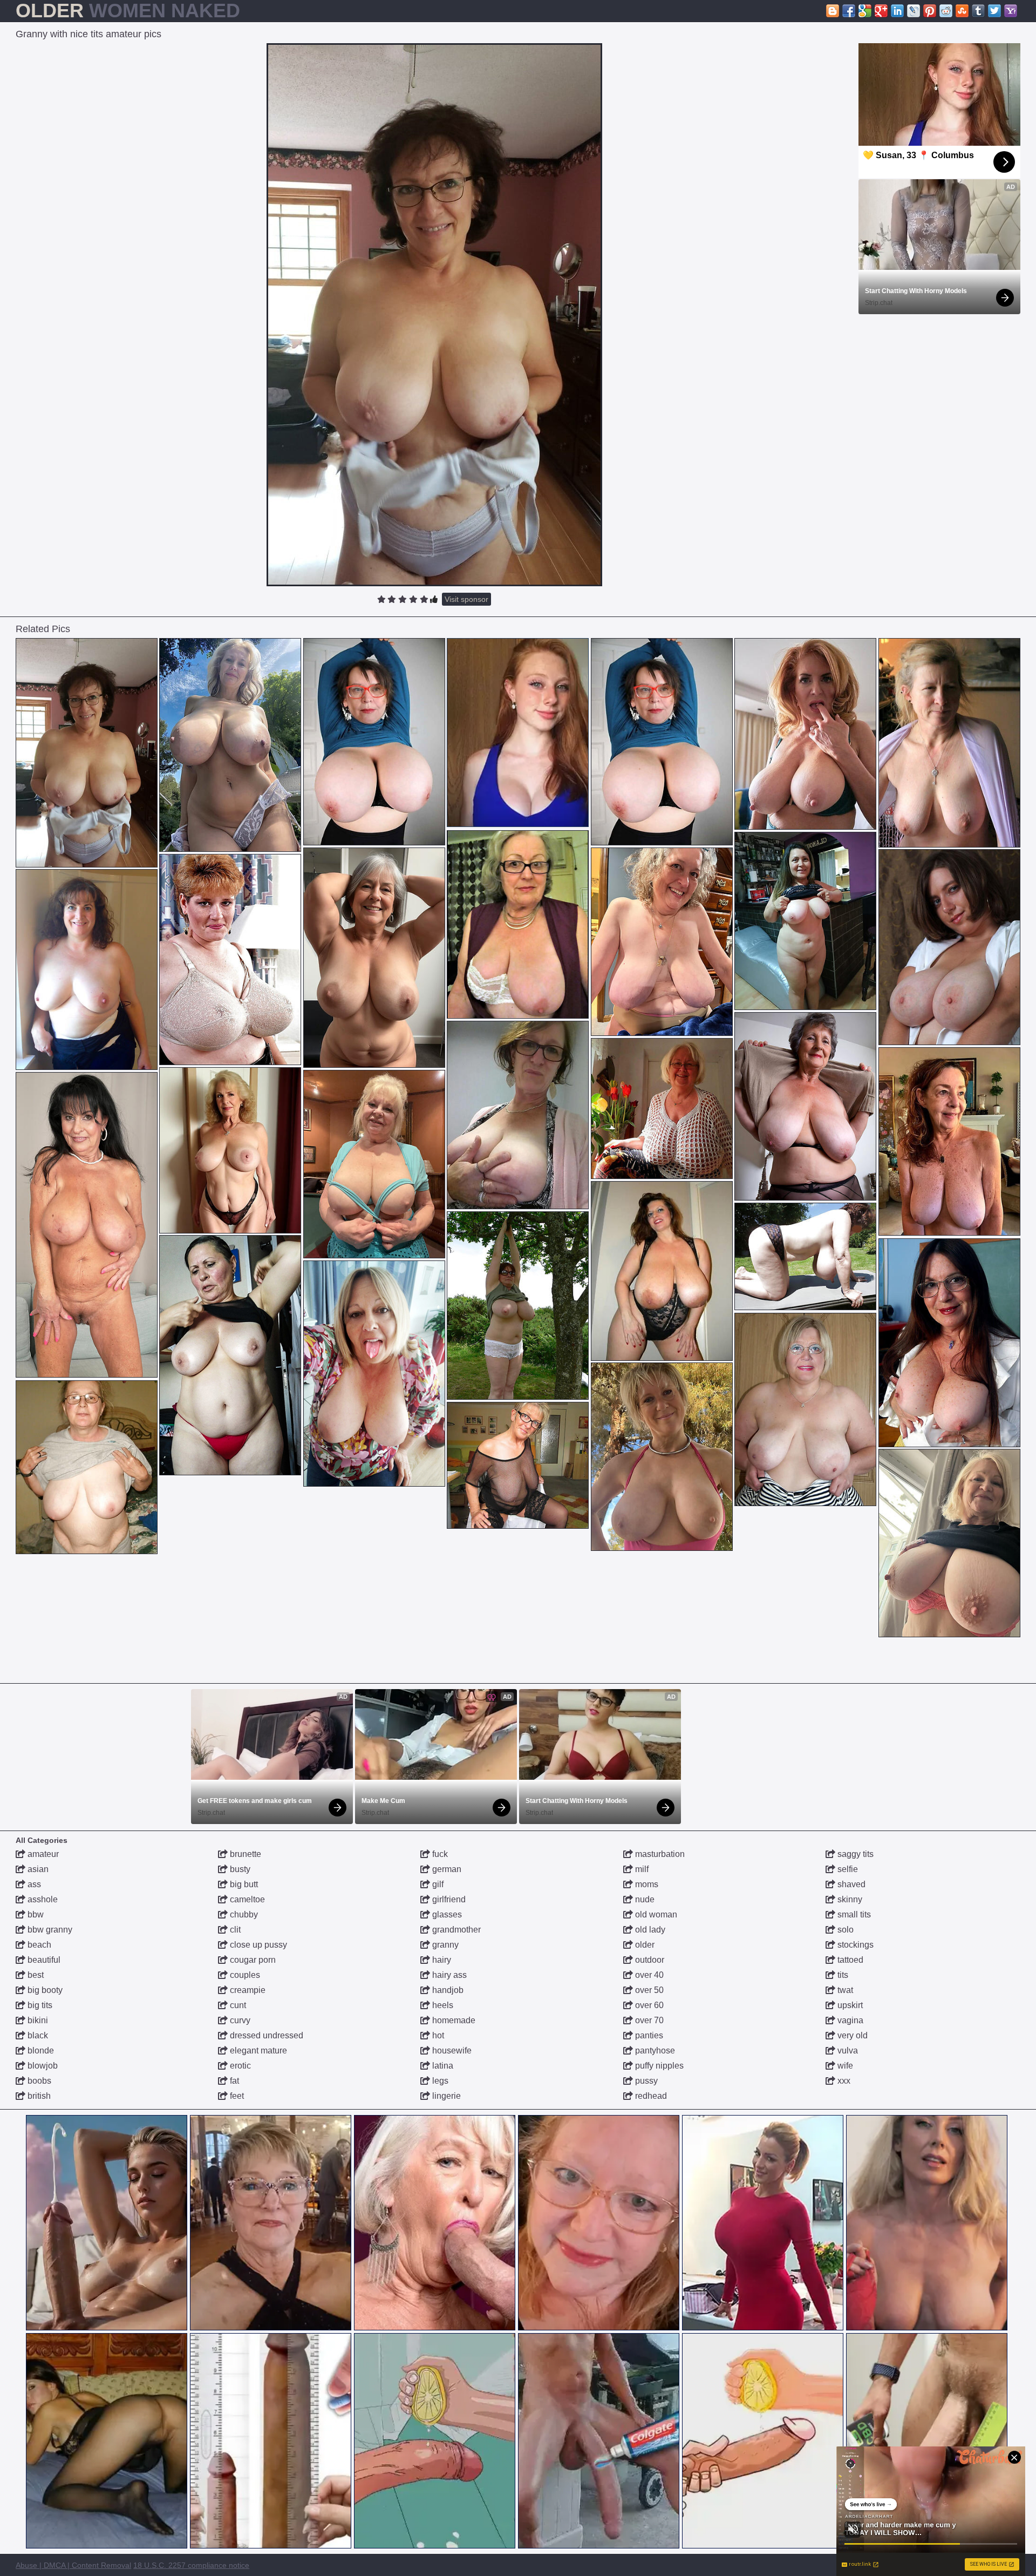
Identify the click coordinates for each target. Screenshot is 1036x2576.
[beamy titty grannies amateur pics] (87, 970)
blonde (40, 2050)
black (37, 2035)
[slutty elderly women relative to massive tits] (518, 1306)
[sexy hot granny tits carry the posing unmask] (374, 1374)
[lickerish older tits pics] (518, 1115)
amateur (42, 1854)
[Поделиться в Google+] (881, 11)
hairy (441, 1960)
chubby (243, 1914)
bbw (35, 1914)
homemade (453, 2020)
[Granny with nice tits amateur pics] (434, 315)
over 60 (648, 2005)
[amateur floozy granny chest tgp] (518, 924)
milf (641, 1869)
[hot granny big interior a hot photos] (518, 1465)
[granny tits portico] (374, 742)
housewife (451, 2050)
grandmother (455, 1930)
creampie (247, 1990)
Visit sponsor (466, 599)
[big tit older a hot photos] (662, 1109)
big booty (44, 1990)
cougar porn (252, 1960)
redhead (650, 2096)
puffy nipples (658, 2066)
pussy (645, 2081)
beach (38, 1945)
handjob (447, 1990)
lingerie (445, 2096)
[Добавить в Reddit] (946, 11)
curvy (239, 2020)
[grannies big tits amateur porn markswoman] (87, 1225)
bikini (37, 2020)
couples (244, 1975)
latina (442, 2066)
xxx (843, 2081)
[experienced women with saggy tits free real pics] (230, 1150)
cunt (237, 2005)
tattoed (849, 1960)
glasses (446, 1914)
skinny (849, 1899)
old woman (655, 1914)
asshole (42, 1899)
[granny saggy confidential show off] (374, 1164)
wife (844, 2066)
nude (644, 1899)
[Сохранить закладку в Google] (865, 11)
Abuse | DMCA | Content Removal (73, 2565)
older (644, 1945)
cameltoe (246, 1899)
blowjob (42, 2066)
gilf (437, 1884)
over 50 (648, 1990)
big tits (39, 2005)
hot (437, 2035)
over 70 (648, 2020)
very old (851, 2035)
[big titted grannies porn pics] (949, 1543)
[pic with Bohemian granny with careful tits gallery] (949, 743)
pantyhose (654, 2050)
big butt (243, 1884)
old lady (649, 1930)
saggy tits (854, 1854)
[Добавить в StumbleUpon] (962, 11)
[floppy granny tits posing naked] (374, 958)
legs (439, 2081)
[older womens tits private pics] (805, 921)
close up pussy (257, 1945)
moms (646, 1884)
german (446, 1869)
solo (844, 1930)
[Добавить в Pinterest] (930, 11)
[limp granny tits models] (805, 734)
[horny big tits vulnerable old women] (230, 960)
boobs (38, 2081)
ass (33, 1884)
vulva (847, 2050)
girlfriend (448, 1899)
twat (844, 1990)
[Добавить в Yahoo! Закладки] (1011, 11)
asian (37, 1869)
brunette (244, 1854)
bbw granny (49, 1930)
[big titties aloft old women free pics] (805, 1409)
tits (842, 1975)
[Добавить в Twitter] (994, 11)
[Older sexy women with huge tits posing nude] (230, 745)
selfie (847, 1869)
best (35, 1975)
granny (444, 1945)
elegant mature (257, 2050)
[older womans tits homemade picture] (949, 1141)
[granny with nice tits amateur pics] (87, 753)
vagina (849, 2020)
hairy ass (448, 1975)
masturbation (659, 1854)
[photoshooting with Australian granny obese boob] (662, 942)
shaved (850, 1884)
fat (233, 2081)
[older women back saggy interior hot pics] (805, 1106)
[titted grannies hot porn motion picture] (662, 1457)
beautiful (43, 1960)
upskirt (849, 2005)
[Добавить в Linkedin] (897, 11)
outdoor (649, 1960)
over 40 (648, 1975)
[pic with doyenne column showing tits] (87, 1467)
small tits (853, 1914)
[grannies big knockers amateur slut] (949, 1343)
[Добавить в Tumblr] (978, 11)
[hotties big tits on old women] (949, 947)
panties (648, 2035)
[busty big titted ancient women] (805, 1256)
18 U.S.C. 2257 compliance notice (191, 2565)
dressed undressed (265, 2035)
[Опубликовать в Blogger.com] (833, 11)
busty (239, 1869)
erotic (239, 2066)
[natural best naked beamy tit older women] (662, 1271)
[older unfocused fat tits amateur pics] (230, 1355)
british (38, 2096)
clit (234, 1930)
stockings (854, 1945)
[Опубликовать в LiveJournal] (914, 11)
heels (442, 2005)
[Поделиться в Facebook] (849, 11)
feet (236, 2096)
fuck (439, 1854)
